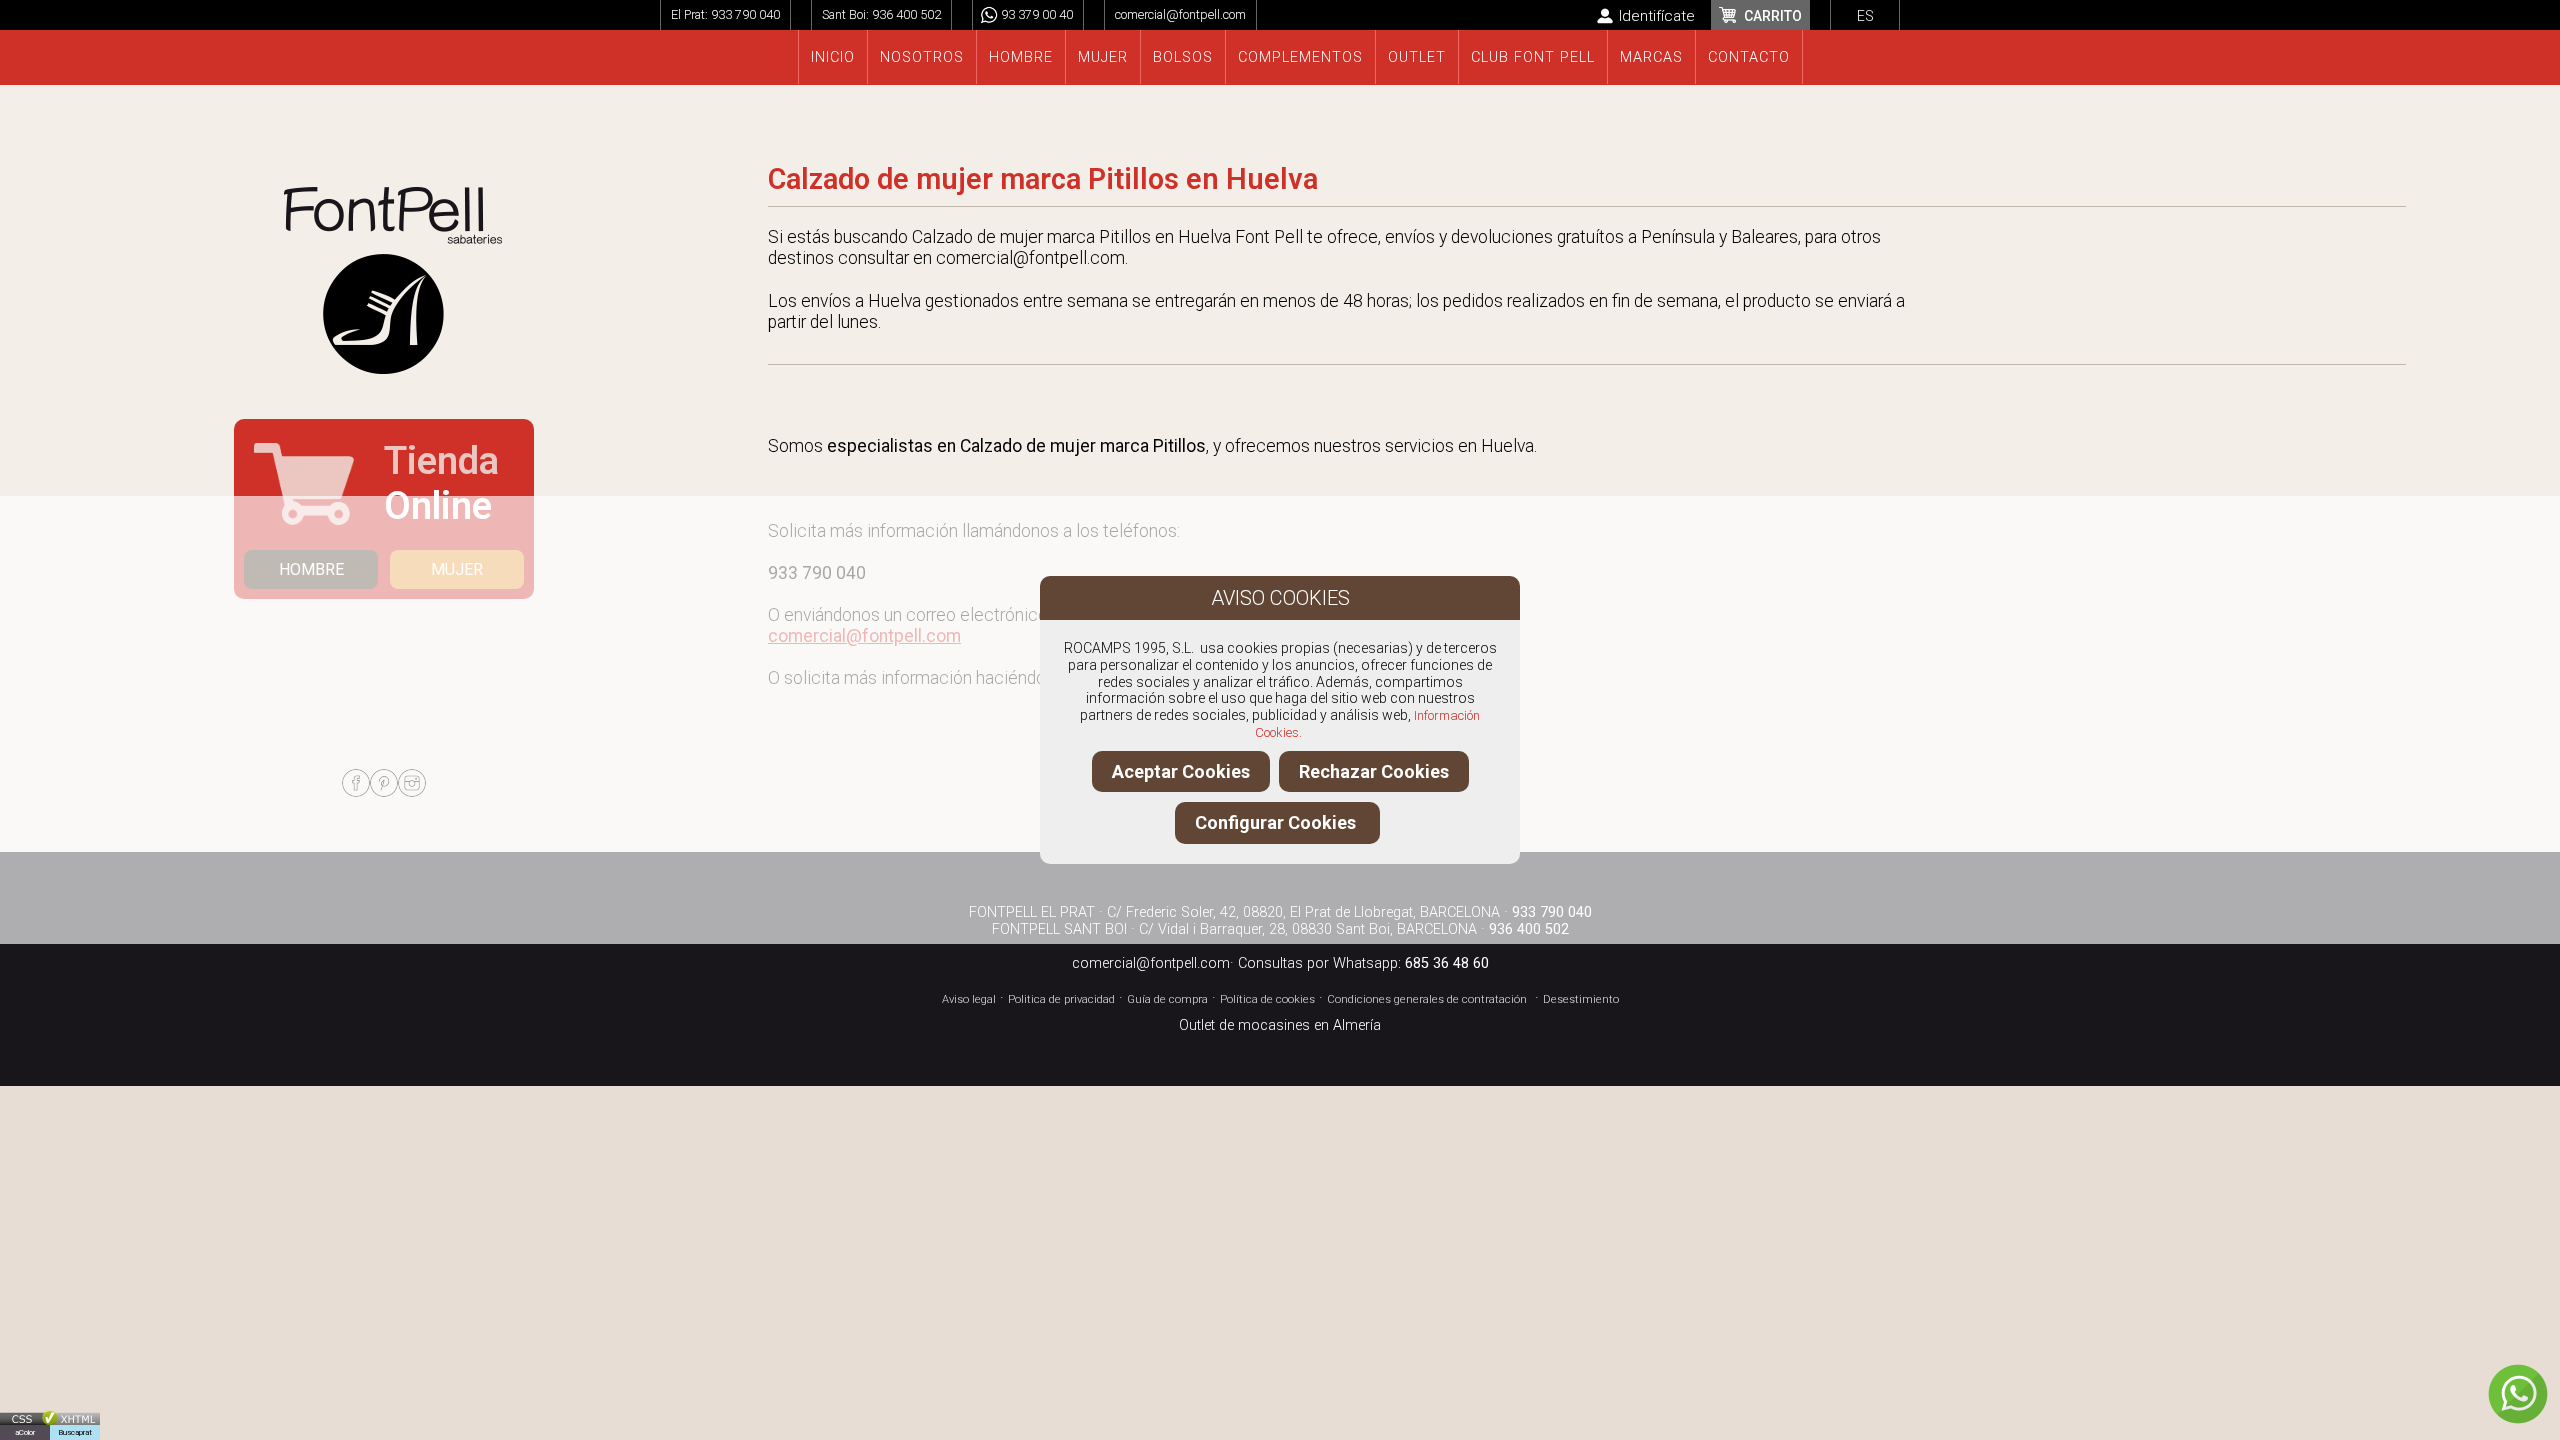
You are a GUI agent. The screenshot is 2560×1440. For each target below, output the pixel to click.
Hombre (1021, 57)
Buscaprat (75, 1432)
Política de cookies (1267, 999)
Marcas (1651, 57)
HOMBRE (311, 569)
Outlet (1417, 57)
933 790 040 (745, 14)
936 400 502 (906, 14)
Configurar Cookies (1277, 822)
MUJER (457, 569)
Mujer (1103, 57)
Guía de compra (1167, 999)
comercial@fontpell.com (1180, 14)
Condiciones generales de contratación (1427, 999)
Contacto (1749, 57)
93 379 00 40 (1037, 14)
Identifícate (1657, 16)
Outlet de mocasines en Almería (1280, 1025)
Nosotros (922, 57)
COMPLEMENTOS (1300, 57)
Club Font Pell (1533, 57)
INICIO (833, 57)
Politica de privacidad (1061, 999)
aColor (25, 1432)
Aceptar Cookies (1181, 771)
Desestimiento (1581, 999)
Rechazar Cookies (1374, 771)
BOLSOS (1183, 57)
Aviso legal (969, 999)
